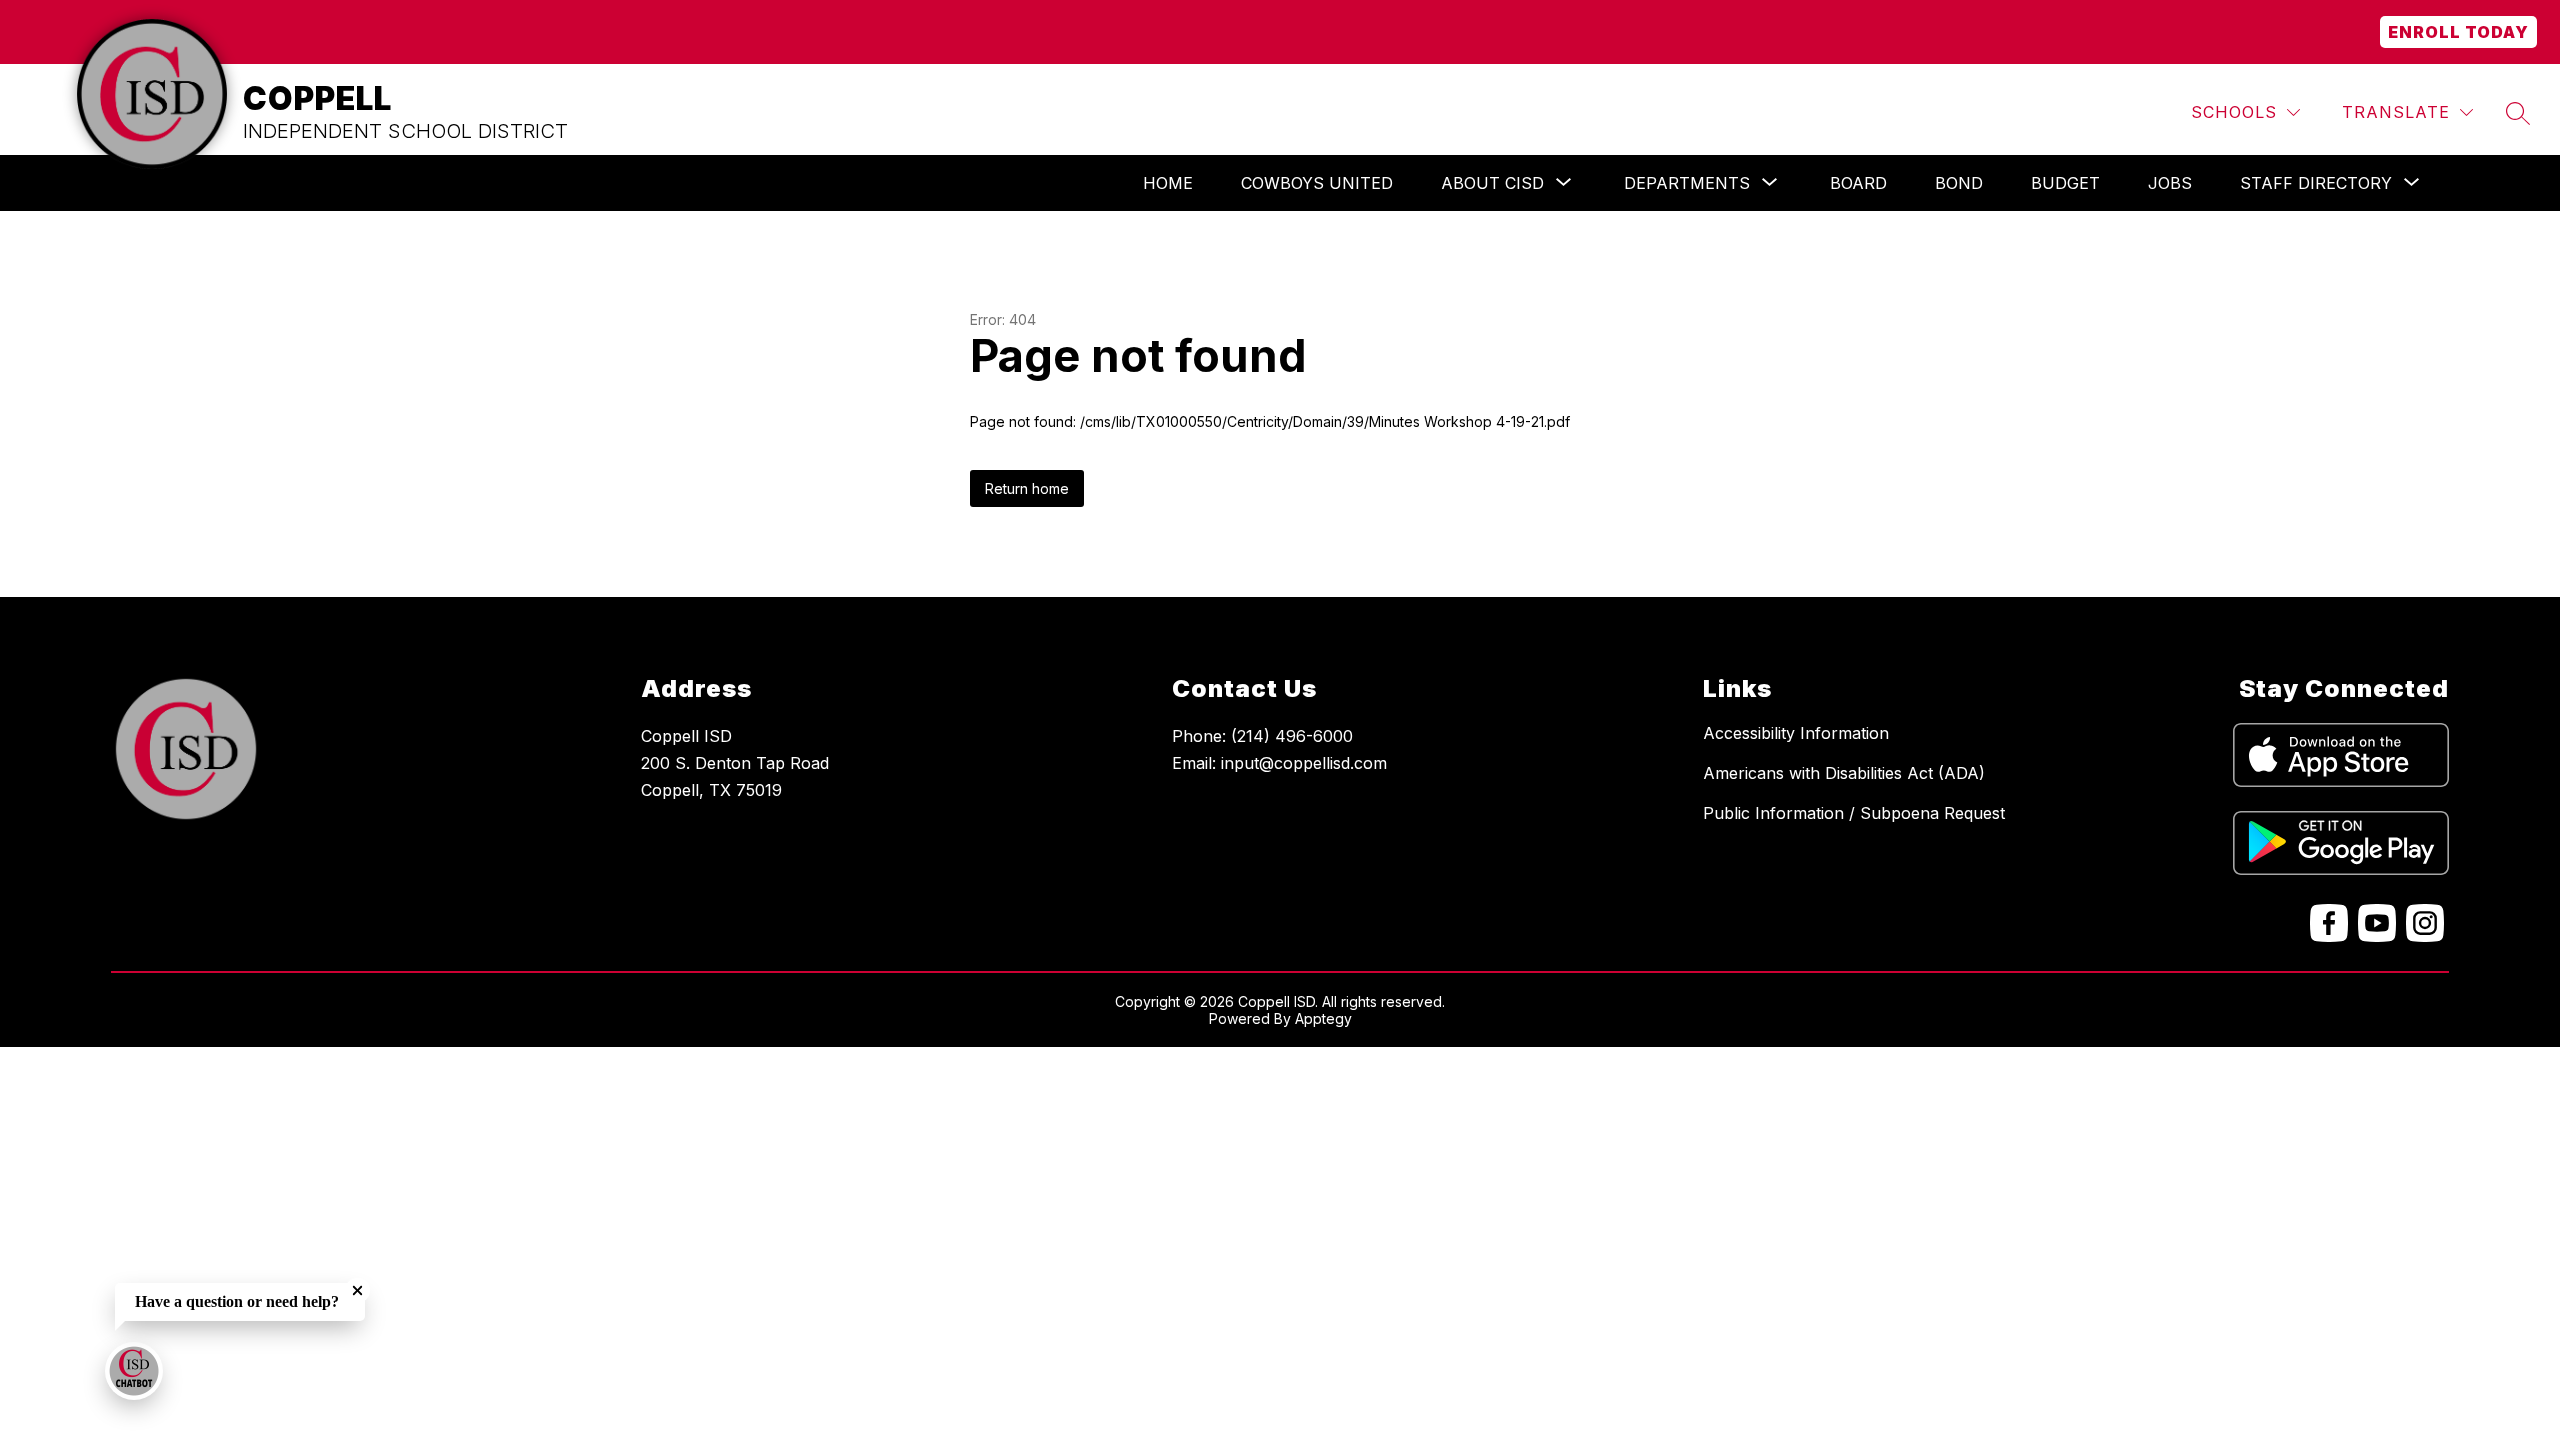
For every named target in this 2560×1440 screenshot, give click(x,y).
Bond (1959, 183)
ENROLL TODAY (2458, 32)
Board (1858, 183)
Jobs (2170, 183)
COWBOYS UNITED (1317, 183)
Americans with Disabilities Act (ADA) (1844, 773)
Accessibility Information (1796, 733)
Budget (2065, 183)
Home (1168, 183)
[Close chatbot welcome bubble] (357, 1290)
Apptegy (1323, 1018)
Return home (1027, 488)
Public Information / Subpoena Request (1854, 813)
